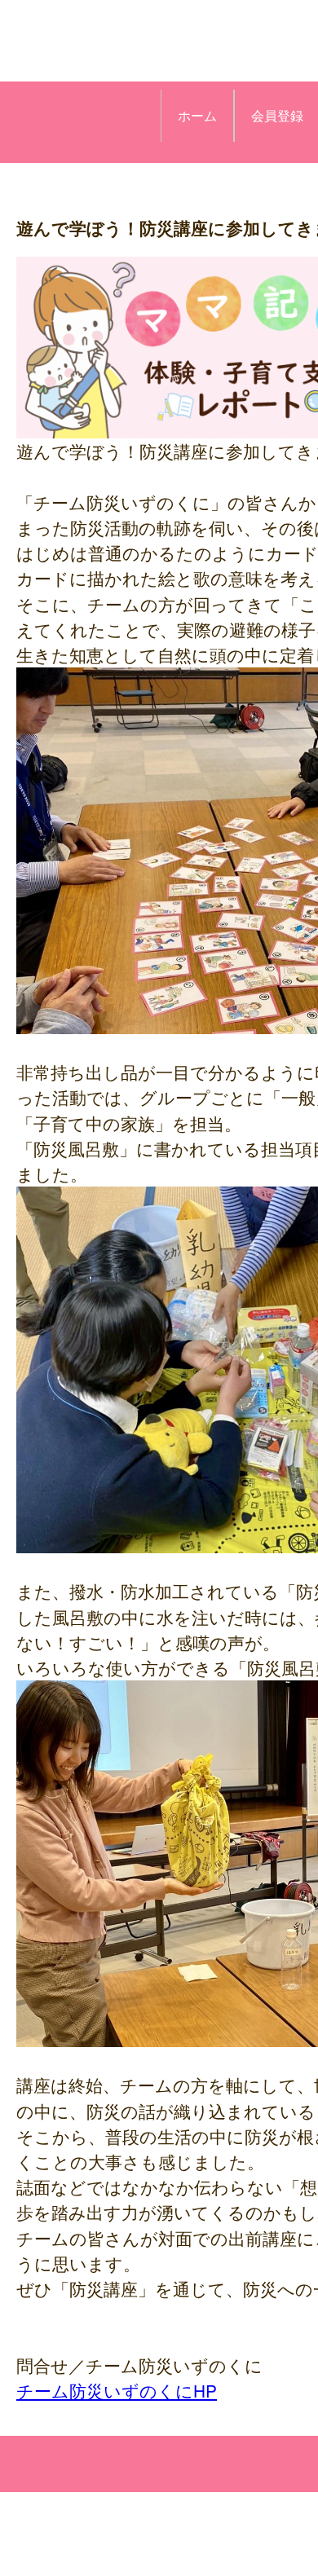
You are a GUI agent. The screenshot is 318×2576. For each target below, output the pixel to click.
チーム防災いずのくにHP (117, 2390)
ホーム (197, 115)
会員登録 (277, 115)
